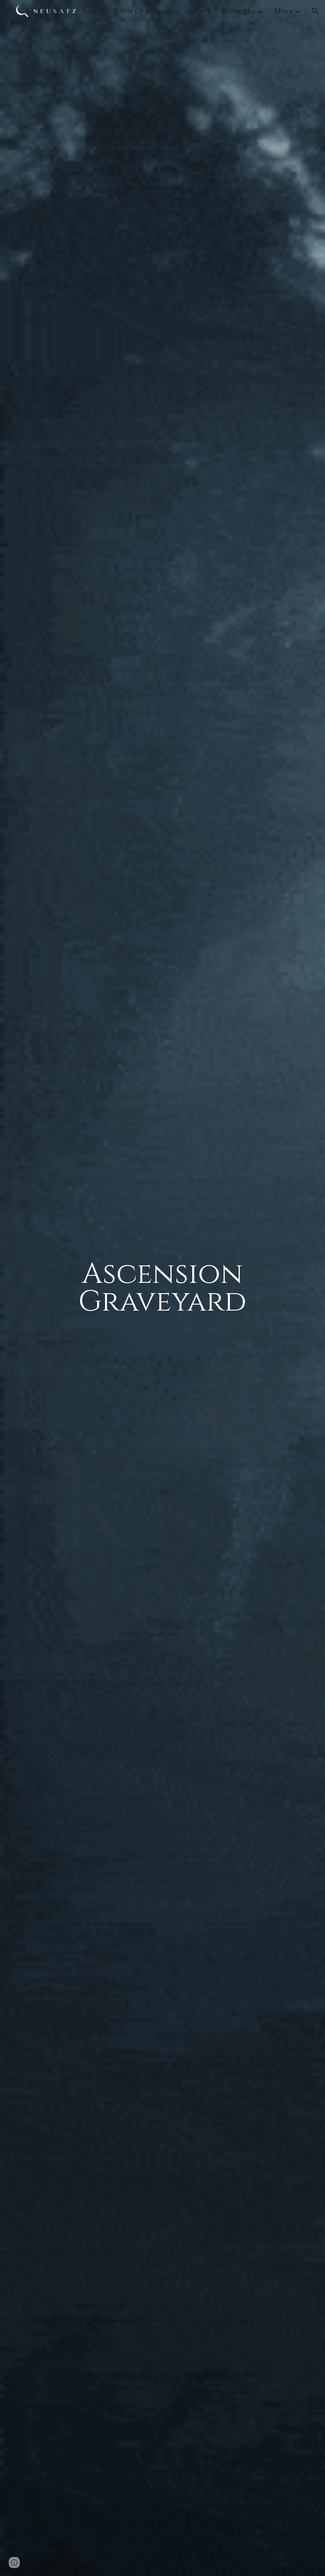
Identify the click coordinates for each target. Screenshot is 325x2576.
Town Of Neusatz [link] (144, 11)
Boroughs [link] (238, 11)
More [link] (283, 11)
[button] (315, 11)
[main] (163, 1288)
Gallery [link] (198, 11)
